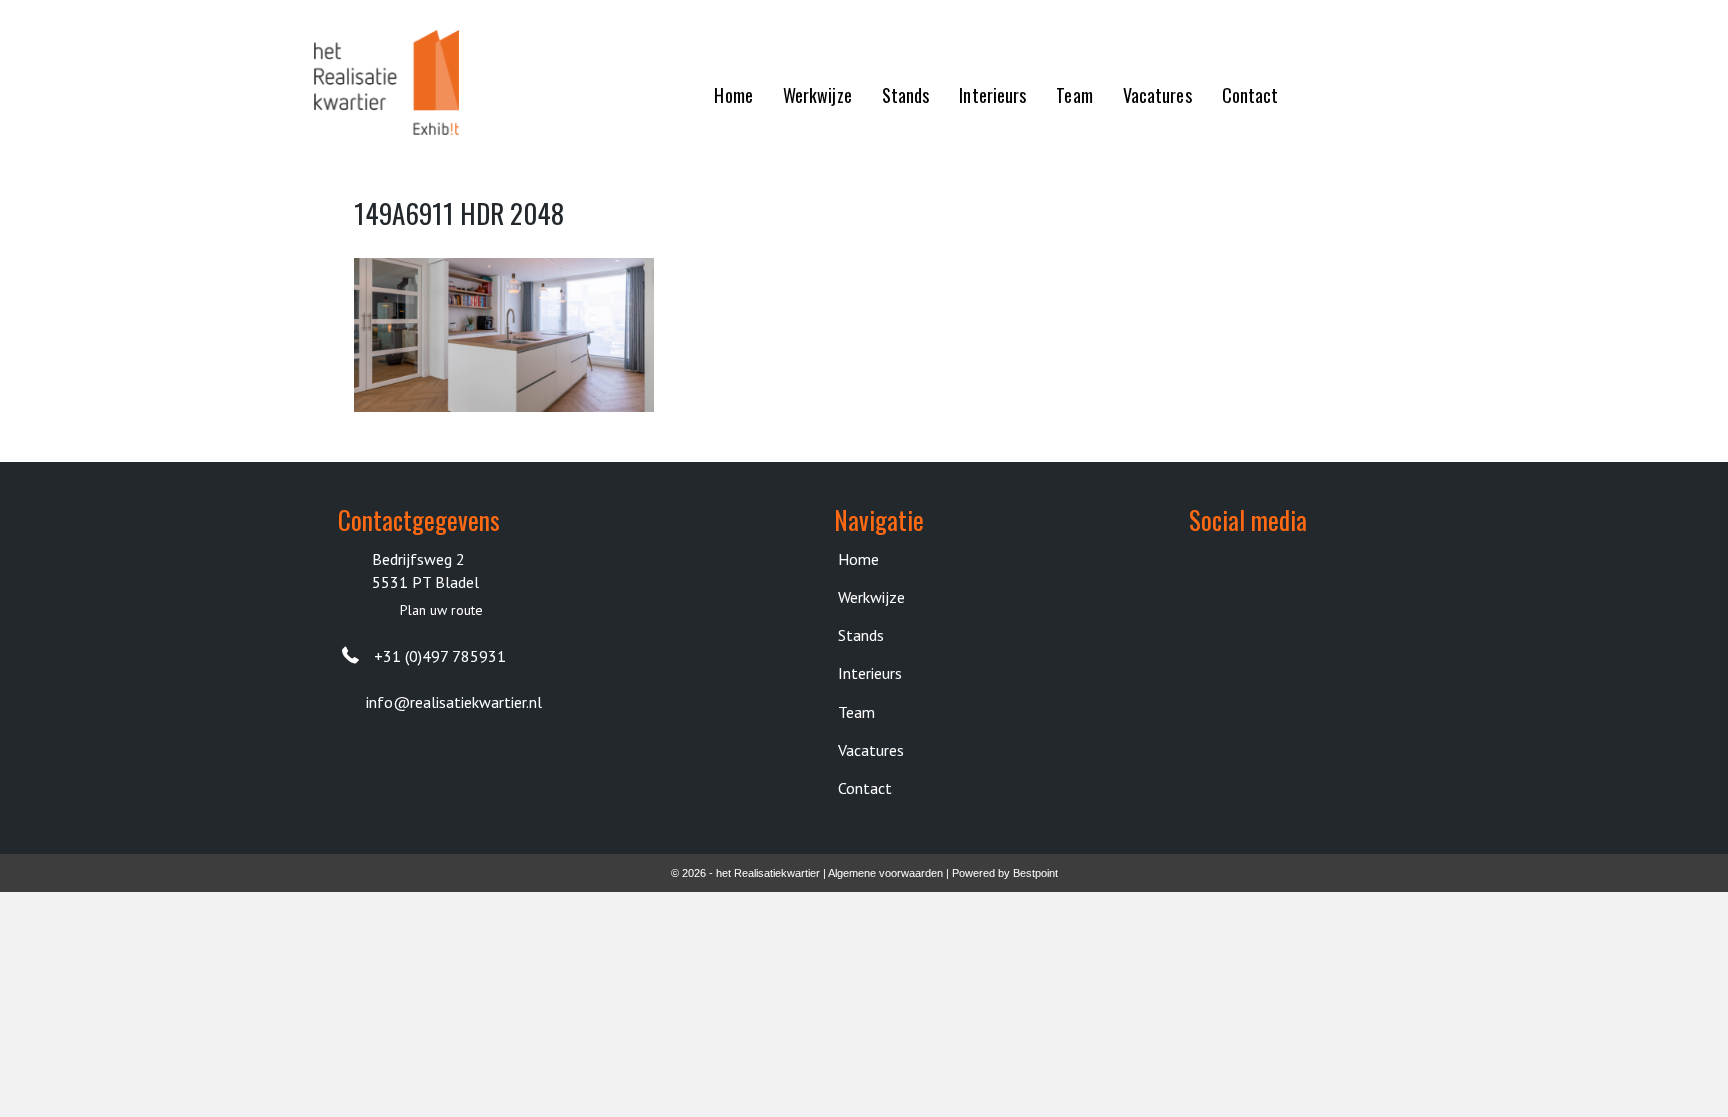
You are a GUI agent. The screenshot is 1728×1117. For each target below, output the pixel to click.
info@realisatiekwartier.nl (454, 702)
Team (856, 712)
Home (858, 559)
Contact (865, 788)
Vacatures (871, 750)
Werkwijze (871, 597)
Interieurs (870, 673)
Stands (861, 635)
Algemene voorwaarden (885, 873)
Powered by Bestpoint (1005, 873)
